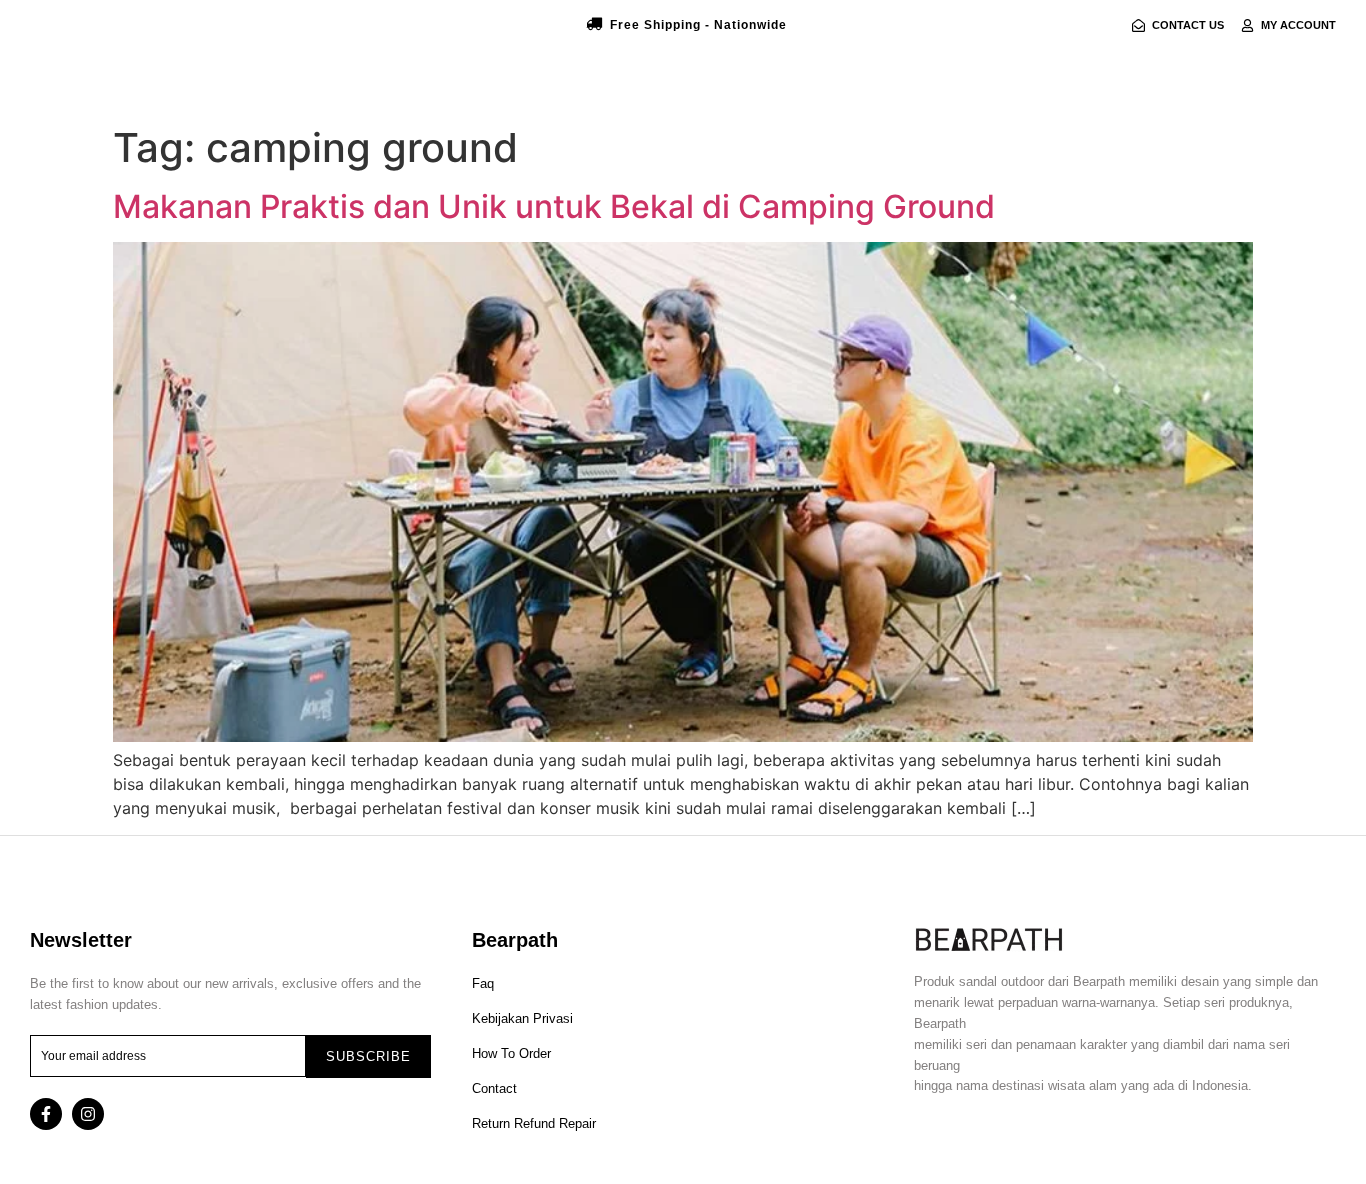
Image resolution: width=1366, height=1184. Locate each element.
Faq (483, 983)
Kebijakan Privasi (522, 1018)
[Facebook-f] (46, 1114)
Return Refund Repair (534, 1123)
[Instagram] (88, 1114)
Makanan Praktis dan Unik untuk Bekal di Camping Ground (554, 206)
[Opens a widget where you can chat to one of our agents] (1229, 1069)
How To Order (511, 1053)
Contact (494, 1088)
